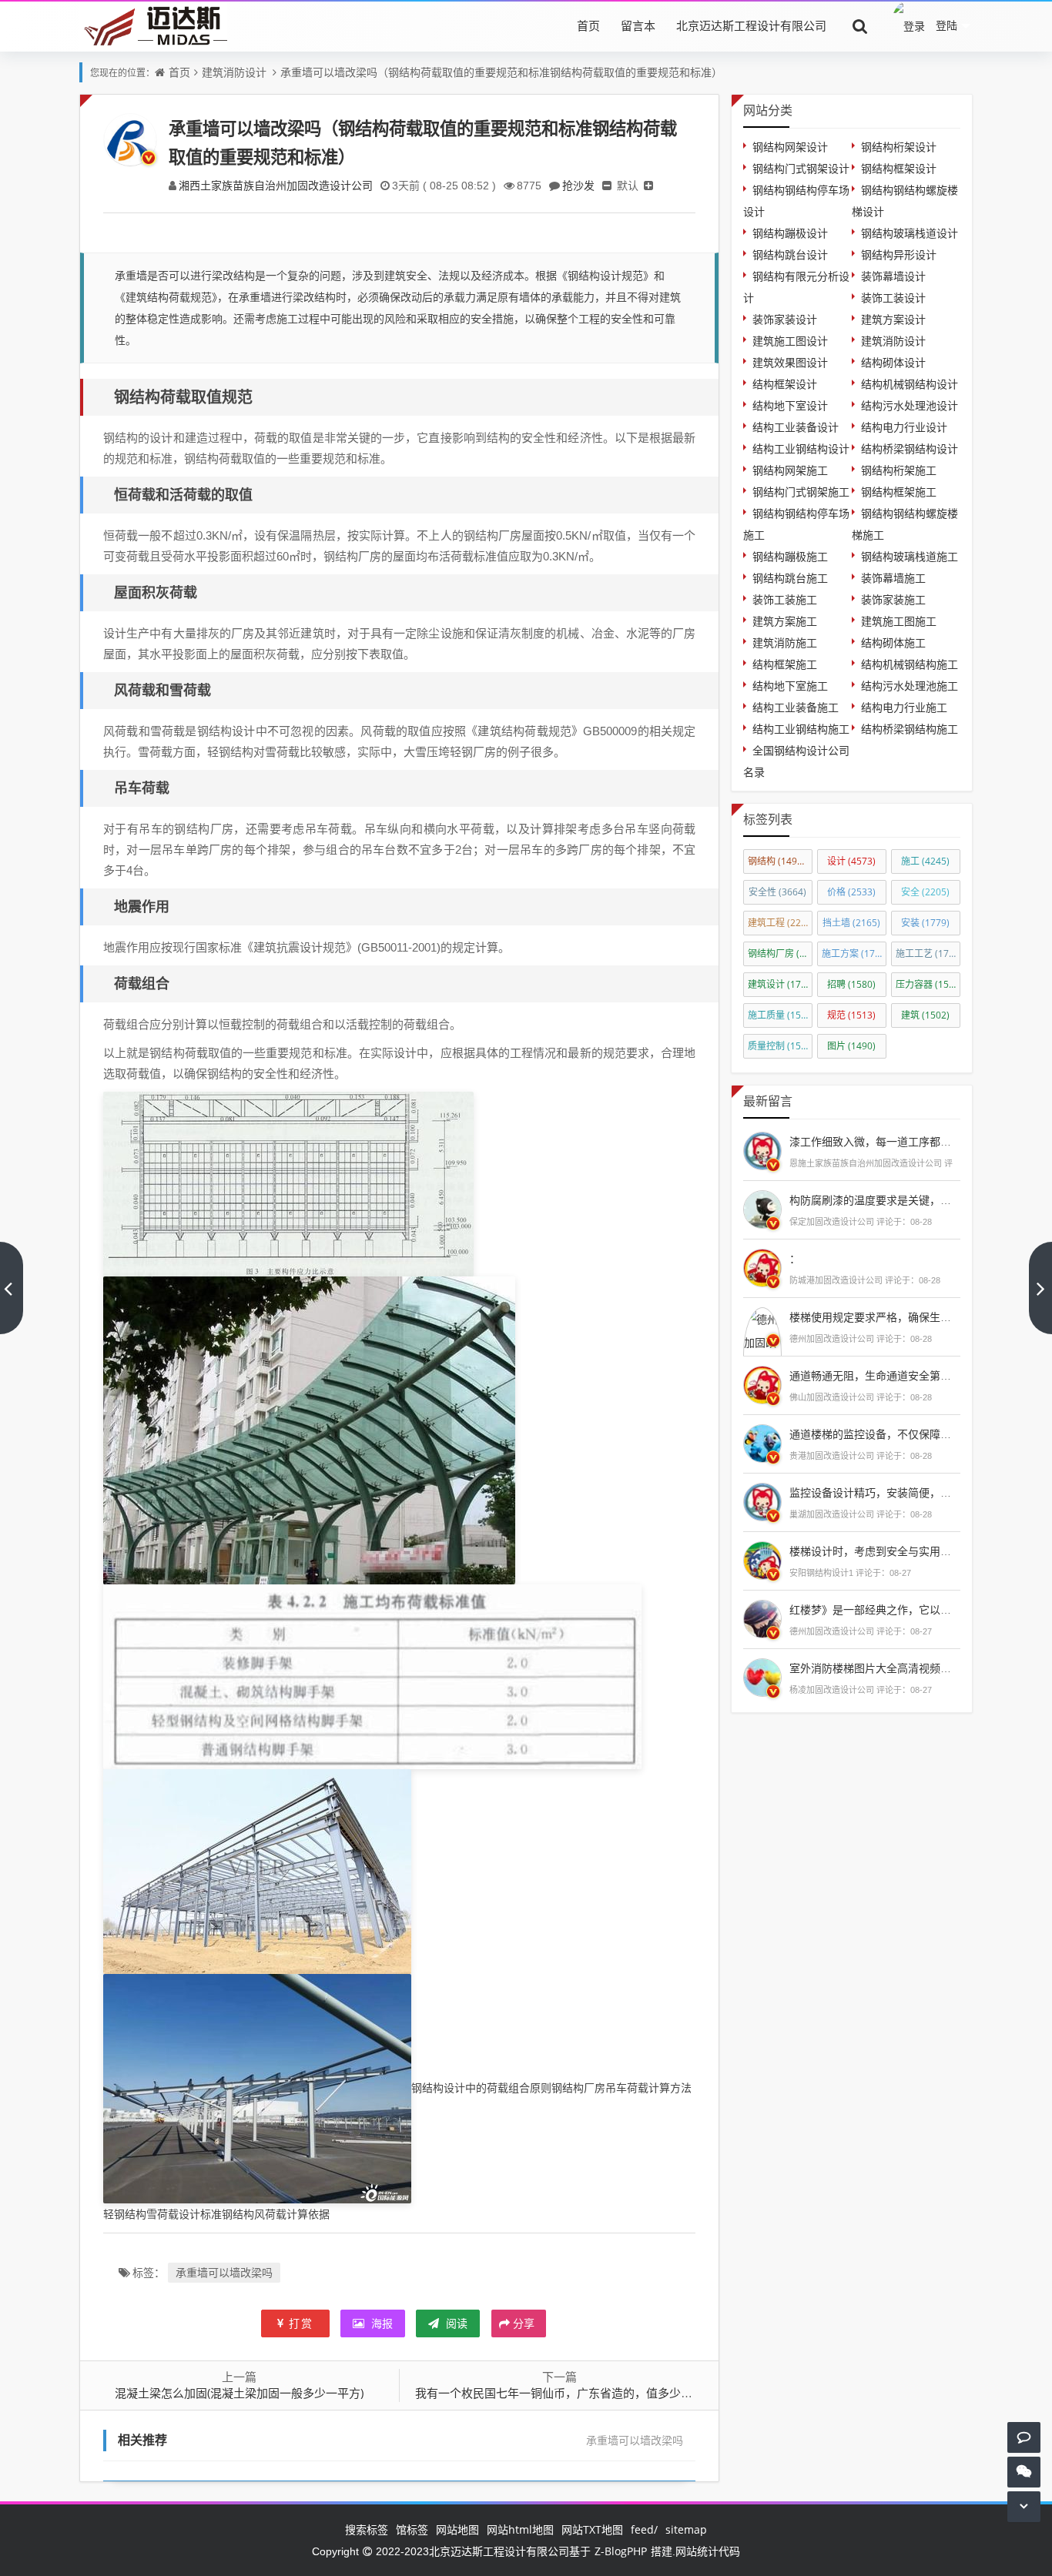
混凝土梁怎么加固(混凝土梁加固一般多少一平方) (239, 2393)
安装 (925, 923)
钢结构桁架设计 (899, 147)
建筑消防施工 (785, 642)
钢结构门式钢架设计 (801, 168)
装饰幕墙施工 (893, 578)
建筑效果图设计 (790, 362)
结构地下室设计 (790, 405)
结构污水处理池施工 (910, 686)
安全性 (777, 892)
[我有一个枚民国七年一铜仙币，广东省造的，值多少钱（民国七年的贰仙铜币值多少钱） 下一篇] (1040, 1288)
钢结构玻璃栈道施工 (910, 556)
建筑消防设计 (234, 72)
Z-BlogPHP (621, 2551)
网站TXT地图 (592, 2529)
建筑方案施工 (785, 621)
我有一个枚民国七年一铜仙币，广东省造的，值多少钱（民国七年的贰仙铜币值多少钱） (640, 2393)
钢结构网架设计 (790, 147)
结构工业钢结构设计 (801, 448)
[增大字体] (648, 185)
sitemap (686, 2529)
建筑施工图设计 (790, 341)
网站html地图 (520, 2529)
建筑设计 (780, 984)
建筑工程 (780, 923)
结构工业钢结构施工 (801, 729)
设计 (851, 861)
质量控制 (780, 1046)
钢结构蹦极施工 (790, 556)
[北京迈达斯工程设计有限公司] (153, 25)
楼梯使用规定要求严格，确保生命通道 (881, 1317)
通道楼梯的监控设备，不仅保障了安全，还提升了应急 (919, 1434)
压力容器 (928, 984)
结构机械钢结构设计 (910, 384)
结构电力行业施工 (904, 707)
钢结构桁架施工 (899, 470)
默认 (628, 185)
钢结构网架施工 (790, 470)
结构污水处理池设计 (910, 405)
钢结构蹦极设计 (790, 233)
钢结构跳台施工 (790, 578)
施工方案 (854, 953)
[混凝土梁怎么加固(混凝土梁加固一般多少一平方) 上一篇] (12, 1288)
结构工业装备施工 (796, 707)
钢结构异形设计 (899, 254)
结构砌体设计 (893, 362)
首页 (588, 25)
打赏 (301, 2323)
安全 (925, 892)
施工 (925, 861)
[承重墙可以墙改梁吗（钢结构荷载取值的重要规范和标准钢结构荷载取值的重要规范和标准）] (288, 1183)
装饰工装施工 (785, 599)
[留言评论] (1024, 2437)
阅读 (455, 2323)
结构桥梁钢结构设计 (910, 448)
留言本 (638, 25)
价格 (851, 892)
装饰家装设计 (785, 319)
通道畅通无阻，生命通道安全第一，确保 (886, 1375)
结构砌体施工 (893, 642)
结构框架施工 (785, 664)
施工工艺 (928, 953)
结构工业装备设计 (796, 427)
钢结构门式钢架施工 (801, 492)
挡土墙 (851, 923)
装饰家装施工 (893, 599)
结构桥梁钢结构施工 (910, 729)
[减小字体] (607, 185)
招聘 (851, 984)
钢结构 (779, 861)
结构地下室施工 (790, 686)
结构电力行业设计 (904, 427)
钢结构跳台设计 (790, 254)
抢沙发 (578, 185)
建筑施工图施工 (899, 621)
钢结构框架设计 (899, 168)
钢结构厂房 (780, 953)
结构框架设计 (785, 384)
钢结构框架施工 (899, 492)
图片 (851, 1046)
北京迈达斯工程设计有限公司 (751, 25)
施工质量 (780, 1015)
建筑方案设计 (893, 319)
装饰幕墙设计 (893, 276)
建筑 (925, 1015)
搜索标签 (367, 2529)
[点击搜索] (860, 25)
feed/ (644, 2529)
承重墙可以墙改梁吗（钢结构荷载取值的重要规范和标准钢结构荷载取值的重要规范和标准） (501, 72)
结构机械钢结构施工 (910, 664)
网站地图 (457, 2529)
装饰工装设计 (893, 298)
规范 (851, 1015)
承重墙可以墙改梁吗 (224, 2272)
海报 (380, 2323)
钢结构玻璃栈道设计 (910, 233)
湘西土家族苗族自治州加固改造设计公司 (276, 185)
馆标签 (412, 2529)
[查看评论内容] (762, 1149)
